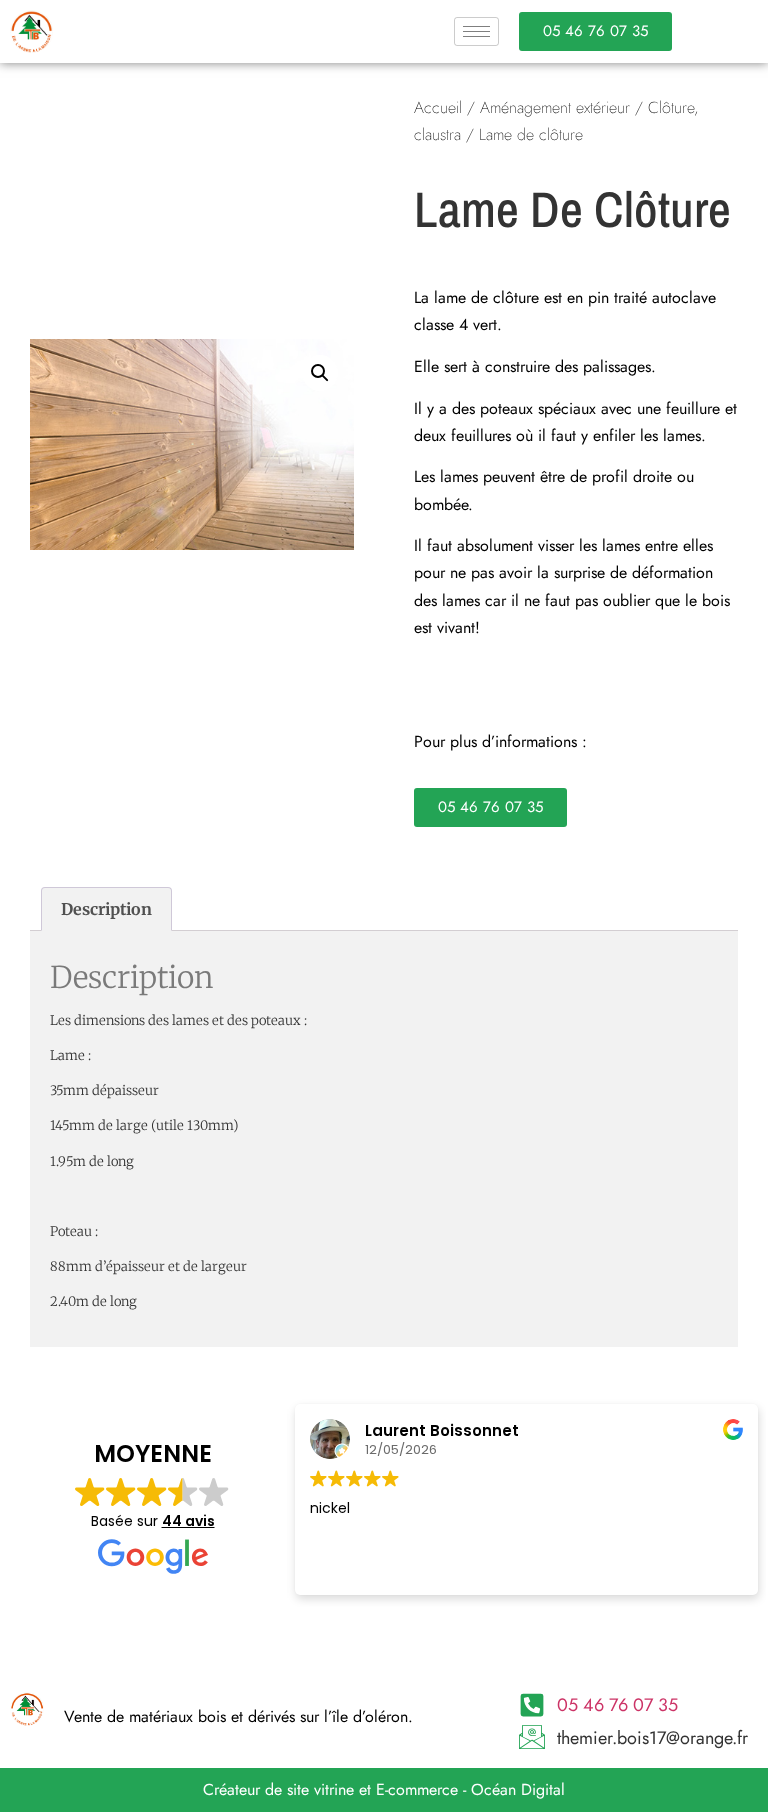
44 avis (188, 1521)
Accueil (438, 107)
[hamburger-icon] (476, 31)
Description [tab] (106, 909)
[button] (320, 373)
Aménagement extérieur (555, 107)
